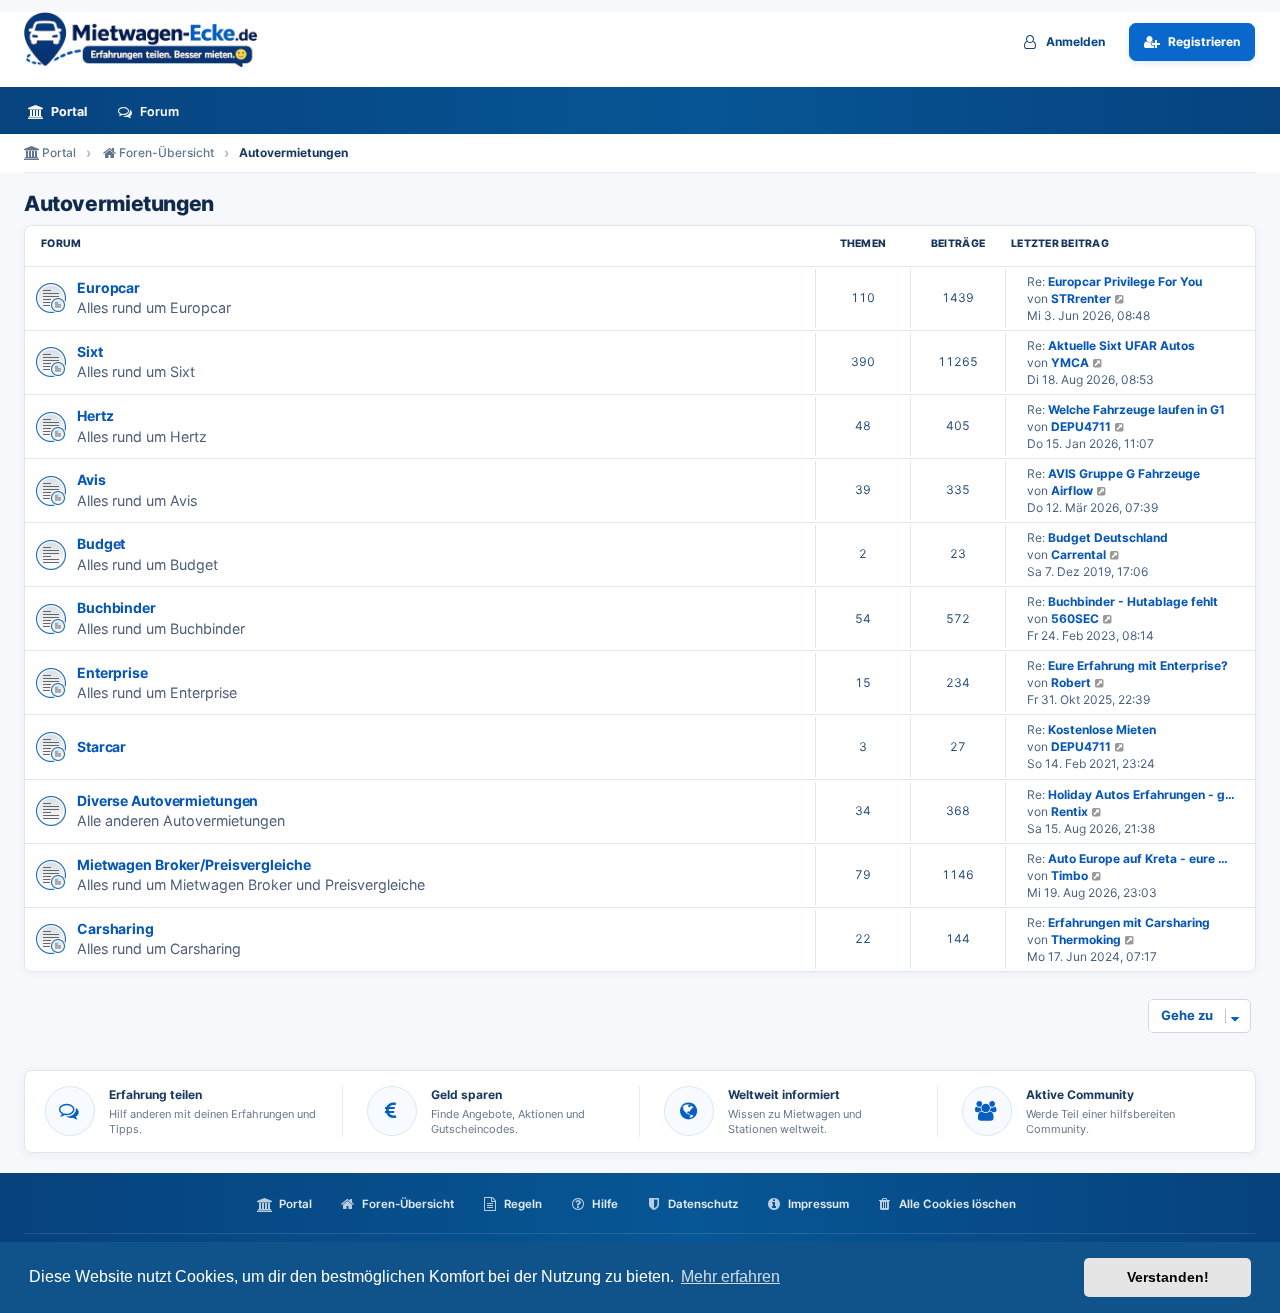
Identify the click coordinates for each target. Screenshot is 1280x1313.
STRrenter (1081, 298)
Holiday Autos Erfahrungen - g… (1141, 794)
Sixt (90, 351)
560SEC (1075, 618)
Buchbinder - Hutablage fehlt (1133, 601)
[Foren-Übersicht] (149, 39)
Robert (1071, 682)
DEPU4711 (1081, 426)
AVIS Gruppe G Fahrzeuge (1124, 473)
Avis (91, 479)
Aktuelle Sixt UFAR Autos (1121, 345)
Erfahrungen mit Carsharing (1129, 922)
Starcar (101, 746)
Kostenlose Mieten (1102, 729)
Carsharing (115, 928)
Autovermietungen (119, 204)
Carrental (1078, 554)
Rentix (1069, 811)
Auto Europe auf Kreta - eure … (1138, 858)
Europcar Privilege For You (1125, 281)
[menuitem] (63, 111)
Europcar (108, 287)
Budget (101, 543)
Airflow (1072, 490)
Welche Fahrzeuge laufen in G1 (1136, 409)
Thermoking (1086, 939)
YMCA (1070, 362)
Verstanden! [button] (1168, 1277)
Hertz (95, 415)
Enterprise (112, 672)
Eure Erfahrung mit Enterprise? (1138, 665)
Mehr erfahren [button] (730, 1276)
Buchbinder (116, 607)
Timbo (1069, 875)
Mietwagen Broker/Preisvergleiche (193, 864)
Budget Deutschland (1108, 537)
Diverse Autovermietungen (167, 800)
